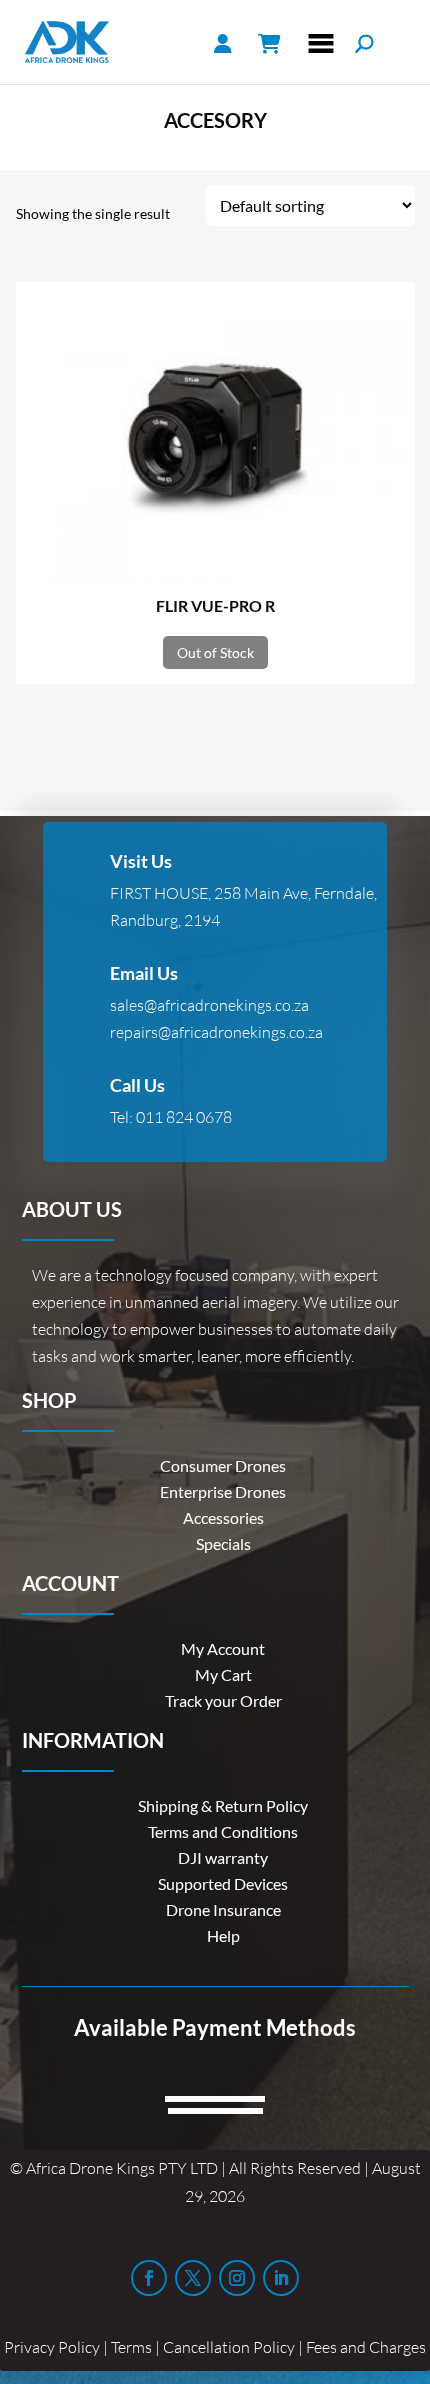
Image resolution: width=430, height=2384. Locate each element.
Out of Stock (215, 652)
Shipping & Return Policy (223, 1805)
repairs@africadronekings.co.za (216, 1032)
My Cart (223, 1674)
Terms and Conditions (223, 1831)
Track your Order (223, 1700)
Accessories (223, 1517)
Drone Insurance (223, 1909)
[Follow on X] (193, 2278)
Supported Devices (223, 1883)
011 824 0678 (184, 1117)
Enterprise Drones (223, 1491)
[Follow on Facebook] (149, 2278)
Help (223, 1935)
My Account (223, 1648)
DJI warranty (223, 1857)
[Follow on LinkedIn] (281, 2278)
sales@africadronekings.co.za (209, 1005)
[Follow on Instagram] (237, 2278)
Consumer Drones (223, 1465)
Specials (223, 1543)
